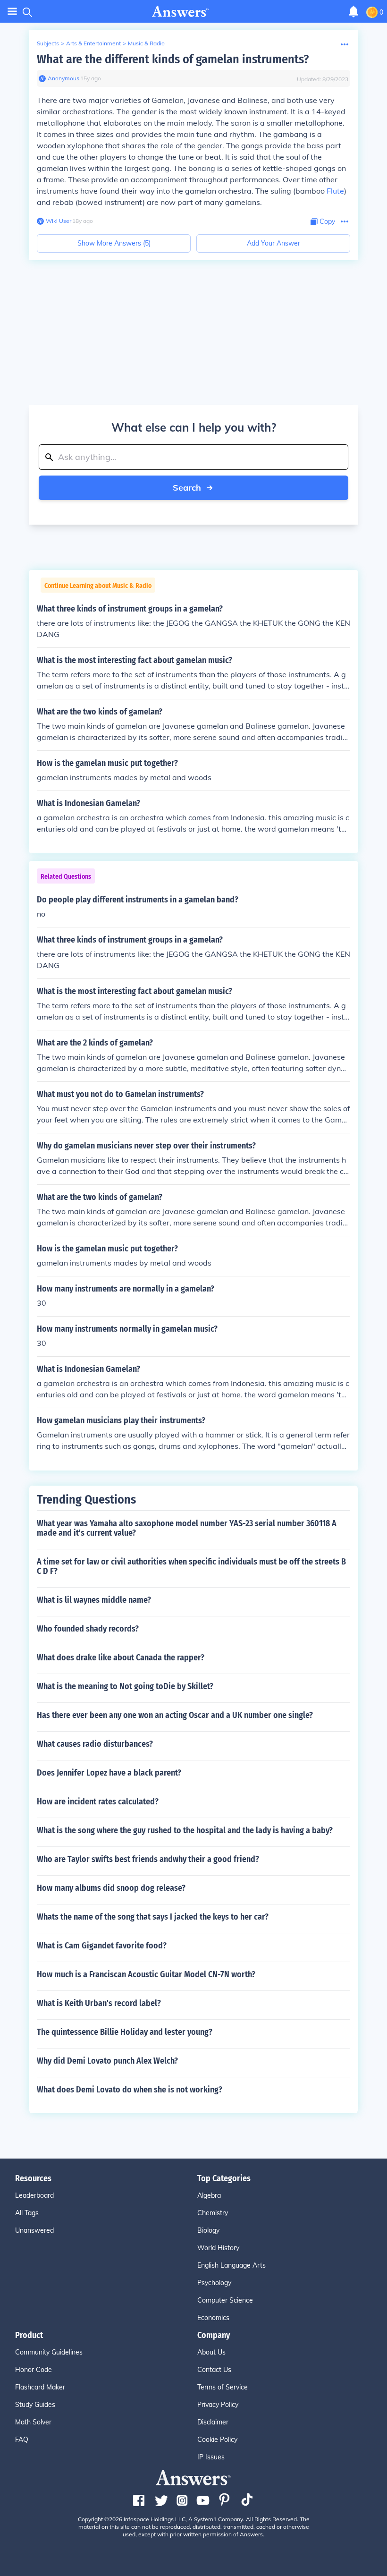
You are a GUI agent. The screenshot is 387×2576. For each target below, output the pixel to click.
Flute (335, 191)
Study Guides (35, 2405)
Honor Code (34, 2370)
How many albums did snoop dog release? (111, 1888)
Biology (208, 2230)
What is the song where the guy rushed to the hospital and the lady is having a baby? (185, 1830)
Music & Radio (146, 43)
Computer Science (225, 2300)
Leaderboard (34, 2195)
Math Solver (33, 2422)
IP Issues (211, 2457)
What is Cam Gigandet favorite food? (102, 1946)
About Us (211, 2352)
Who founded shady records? (88, 1629)
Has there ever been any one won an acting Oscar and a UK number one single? (175, 1715)
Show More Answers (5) (114, 243)
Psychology (214, 2283)
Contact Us (214, 2370)
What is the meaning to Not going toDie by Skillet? (125, 1686)
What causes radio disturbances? (95, 1744)
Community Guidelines (49, 2352)
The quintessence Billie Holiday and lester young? (125, 2032)
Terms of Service (223, 2387)
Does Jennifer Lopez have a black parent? (109, 1773)
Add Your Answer (273, 243)
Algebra (209, 2195)
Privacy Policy (218, 2405)
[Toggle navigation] (12, 12)
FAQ (22, 2440)
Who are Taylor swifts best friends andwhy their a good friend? (148, 1859)
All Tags (27, 2213)
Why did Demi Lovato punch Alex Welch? (107, 2061)
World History (218, 2248)
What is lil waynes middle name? (94, 1600)
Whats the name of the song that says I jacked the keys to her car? (153, 1917)
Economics (213, 2318)
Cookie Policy (217, 2440)
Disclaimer (213, 2422)
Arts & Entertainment (93, 43)
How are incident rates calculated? (98, 1802)
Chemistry (213, 2213)
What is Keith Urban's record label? (99, 2003)
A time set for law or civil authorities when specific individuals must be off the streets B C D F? (191, 1566)
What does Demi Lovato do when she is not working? (130, 2090)
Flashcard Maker (40, 2387)
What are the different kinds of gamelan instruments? (173, 59)
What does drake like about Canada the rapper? (121, 1658)
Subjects (48, 43)
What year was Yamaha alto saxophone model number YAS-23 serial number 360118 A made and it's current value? (187, 1528)
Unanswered (34, 2230)
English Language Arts (231, 2265)
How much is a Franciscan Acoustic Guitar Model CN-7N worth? (146, 1974)
